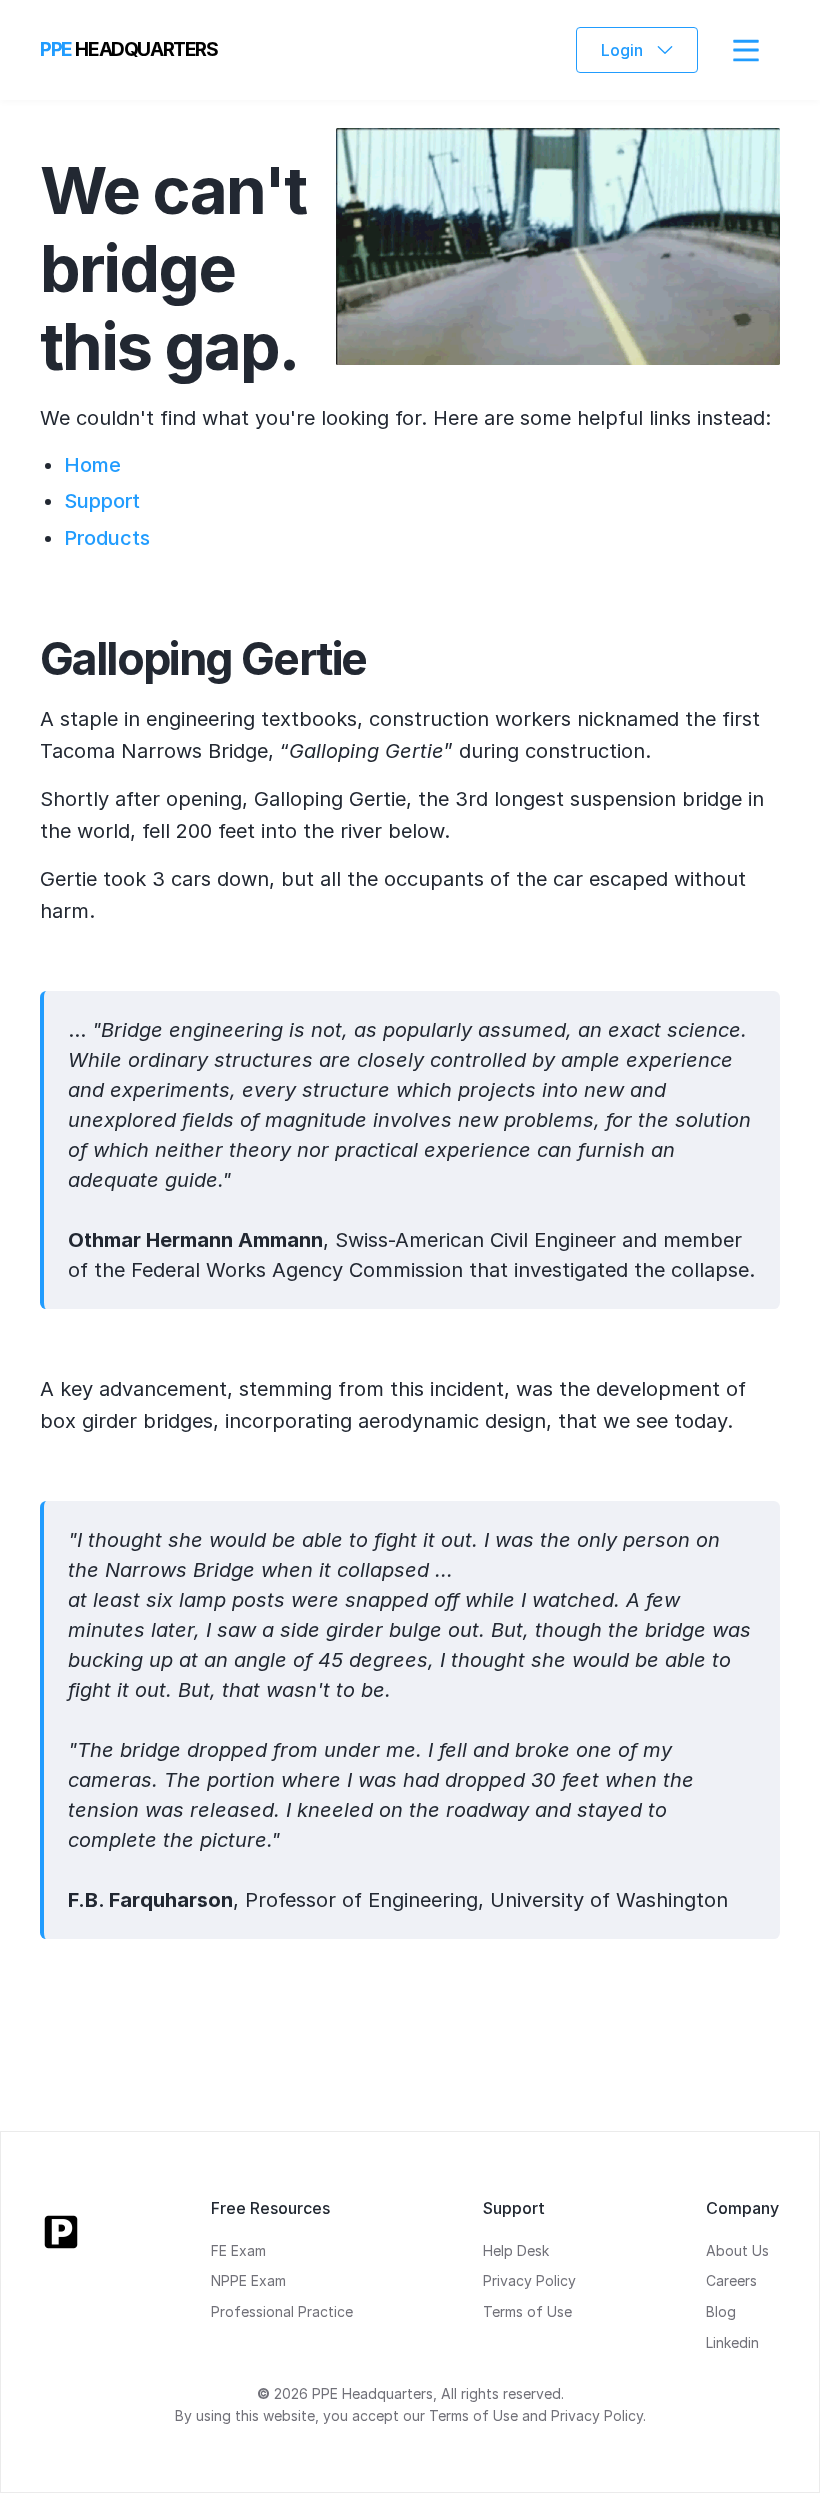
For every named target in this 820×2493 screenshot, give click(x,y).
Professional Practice (282, 2311)
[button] (637, 50)
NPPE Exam (248, 2280)
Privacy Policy (529, 2280)
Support (102, 501)
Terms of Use (527, 2311)
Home (92, 465)
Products (107, 538)
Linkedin (732, 2342)
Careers (731, 2280)
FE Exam (238, 2250)
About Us (737, 2250)
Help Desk (516, 2250)
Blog (721, 2311)
